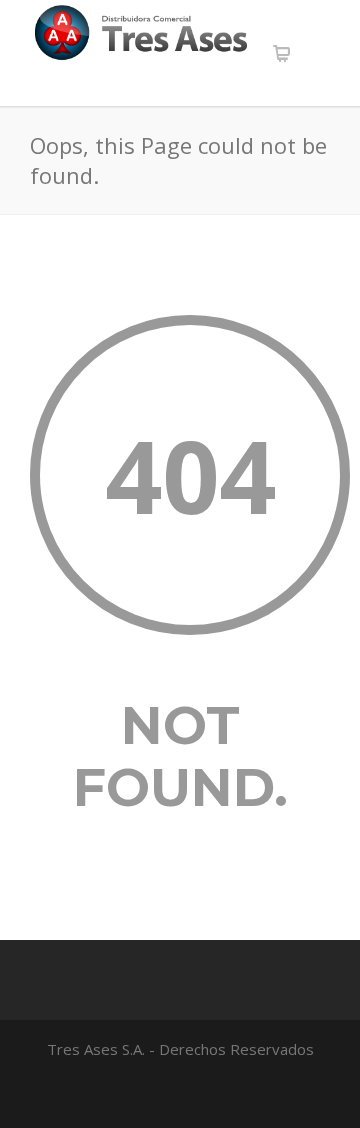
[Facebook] (180, 1096)
